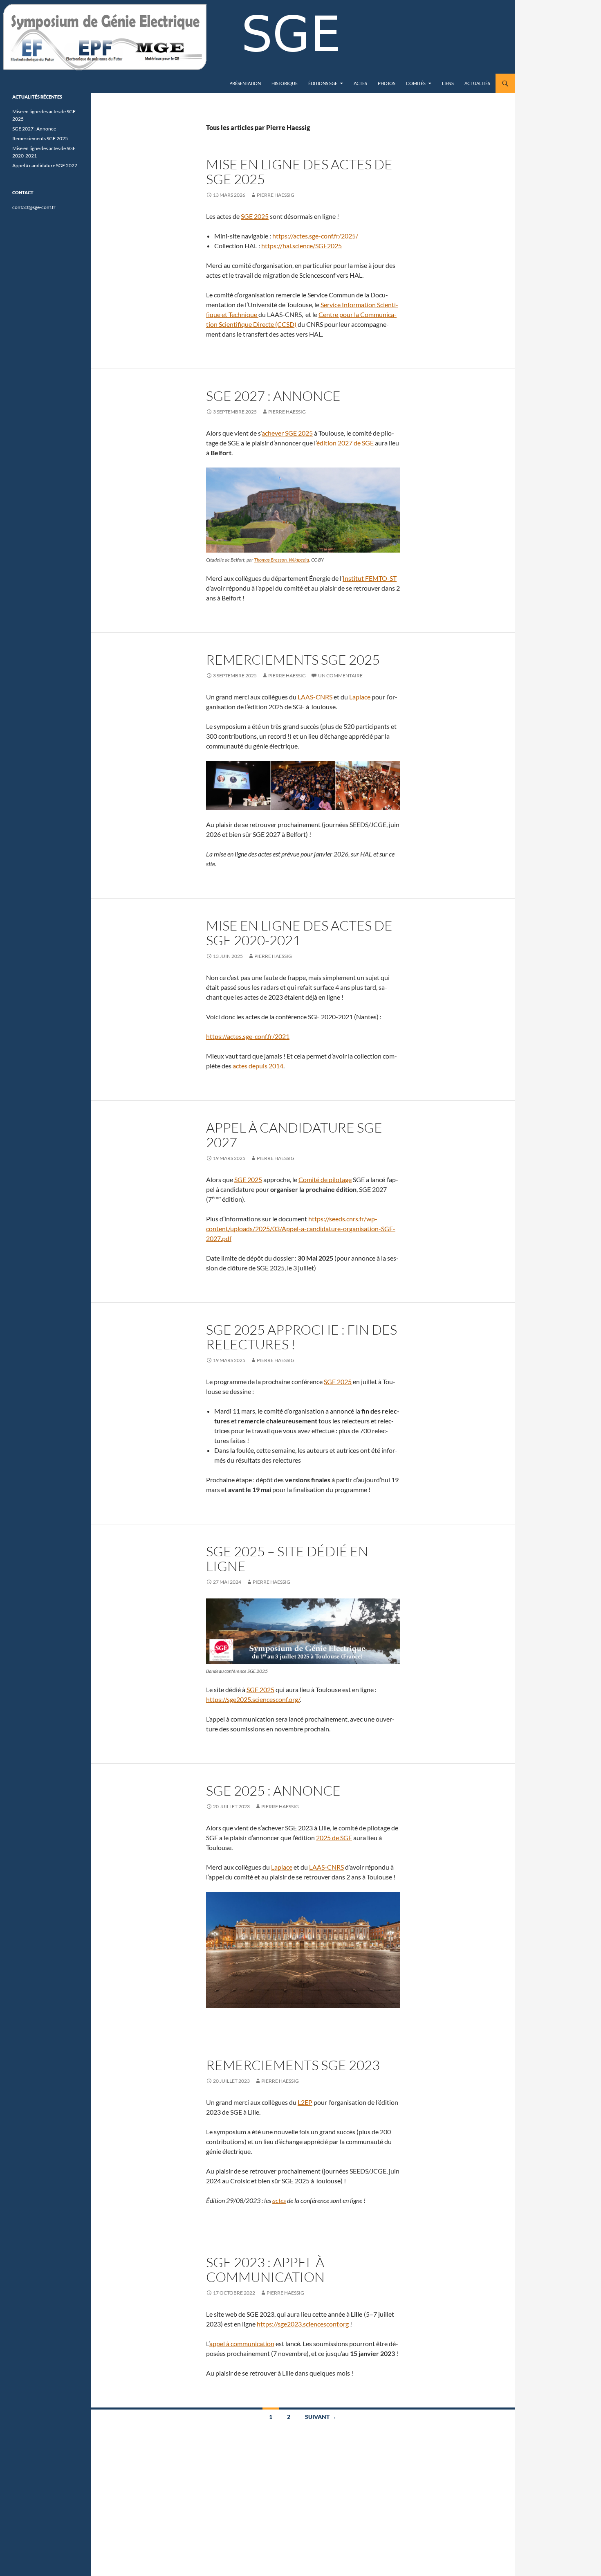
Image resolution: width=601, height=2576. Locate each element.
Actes (360, 83)
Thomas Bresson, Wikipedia (281, 560)
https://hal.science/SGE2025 (302, 246)
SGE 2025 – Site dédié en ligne (287, 1559)
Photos (387, 83)
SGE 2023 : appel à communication (265, 2269)
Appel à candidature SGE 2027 (294, 1135)
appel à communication (242, 2343)
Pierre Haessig (276, 195)
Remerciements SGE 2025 (293, 660)
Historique (285, 83)
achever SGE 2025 (287, 433)
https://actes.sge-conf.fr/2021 (248, 1036)
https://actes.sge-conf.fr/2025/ (315, 236)
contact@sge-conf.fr (34, 207)
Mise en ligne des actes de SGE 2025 (299, 172)
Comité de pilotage (325, 1179)
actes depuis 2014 (258, 1066)
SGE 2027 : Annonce (273, 396)
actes (279, 2200)
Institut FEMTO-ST (370, 578)
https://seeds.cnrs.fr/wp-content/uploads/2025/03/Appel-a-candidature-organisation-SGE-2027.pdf (301, 1228)
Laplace (360, 697)
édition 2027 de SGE (345, 443)
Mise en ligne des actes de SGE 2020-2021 (299, 933)
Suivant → (321, 2417)
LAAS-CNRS (315, 697)
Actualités (477, 83)
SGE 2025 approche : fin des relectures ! (302, 1337)
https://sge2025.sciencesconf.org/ (253, 1699)
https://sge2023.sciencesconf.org (303, 2324)
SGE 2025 (255, 216)
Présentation (245, 83)
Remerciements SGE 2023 (293, 2065)
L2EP (305, 2102)
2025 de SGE (334, 1838)
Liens (448, 83)
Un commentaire (340, 675)
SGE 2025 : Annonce (273, 1790)
